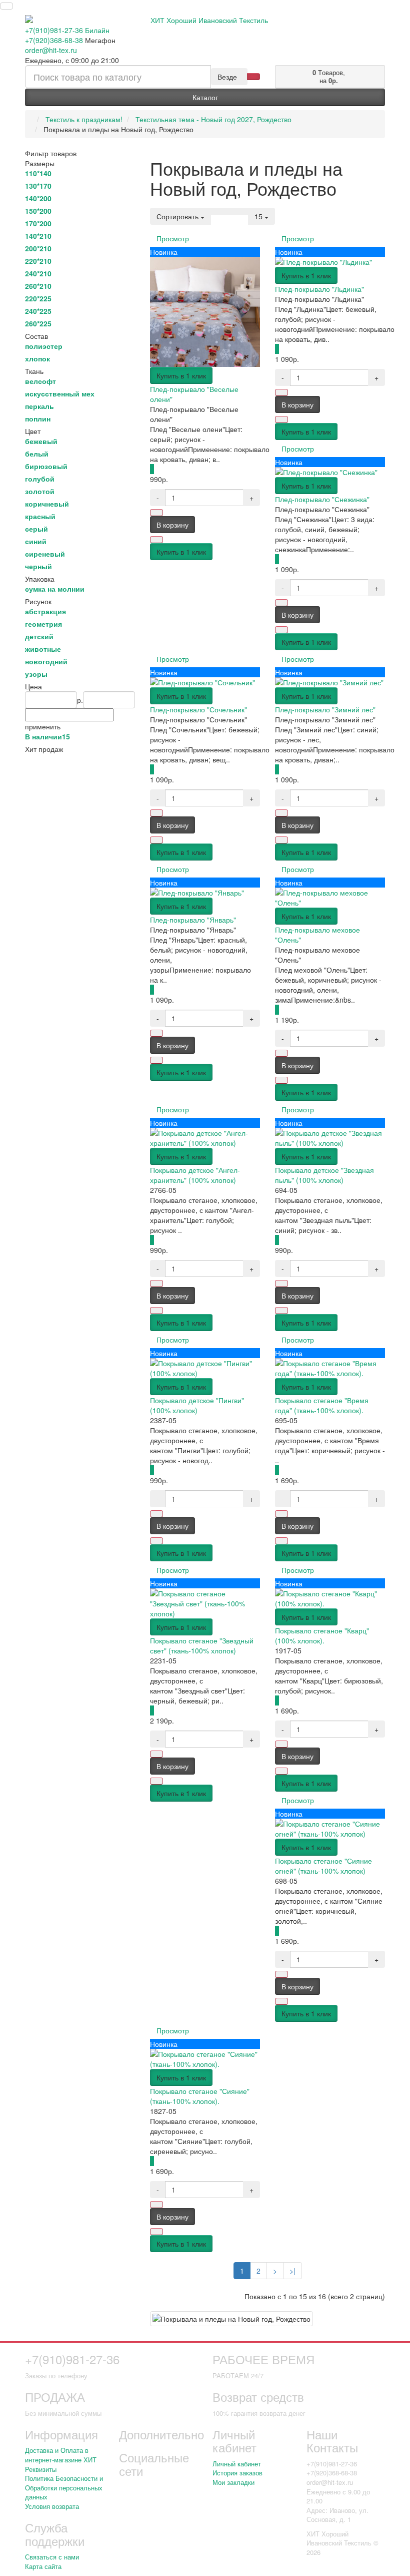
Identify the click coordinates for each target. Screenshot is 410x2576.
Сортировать (178, 216)
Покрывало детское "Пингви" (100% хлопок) (197, 1405)
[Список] (217, 211)
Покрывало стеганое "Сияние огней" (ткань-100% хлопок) (323, 1866)
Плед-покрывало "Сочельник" (198, 709)
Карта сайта (43, 2566)
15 (259, 216)
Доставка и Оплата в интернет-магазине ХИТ (61, 2455)
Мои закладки (233, 2482)
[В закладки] (156, 513)
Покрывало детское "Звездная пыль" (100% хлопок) (324, 1175)
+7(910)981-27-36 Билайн (67, 30)
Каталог (205, 97)
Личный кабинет (237, 2464)
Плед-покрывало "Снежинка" (322, 499)
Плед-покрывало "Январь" (193, 920)
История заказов (237, 2473)
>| (292, 2271)
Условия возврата (52, 2506)
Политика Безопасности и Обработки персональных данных (64, 2487)
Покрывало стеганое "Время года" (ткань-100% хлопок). (322, 1405)
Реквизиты (41, 2469)
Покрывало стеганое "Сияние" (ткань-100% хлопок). (200, 2096)
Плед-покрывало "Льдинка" (319, 289)
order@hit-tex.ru (51, 50)
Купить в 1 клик (181, 375)
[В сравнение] (156, 540)
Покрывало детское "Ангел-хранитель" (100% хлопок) (195, 1175)
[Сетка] (229, 211)
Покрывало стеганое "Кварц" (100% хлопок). (322, 1635)
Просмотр (173, 238)
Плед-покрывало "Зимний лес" (325, 709)
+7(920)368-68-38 (54, 40)
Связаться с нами (52, 2557)
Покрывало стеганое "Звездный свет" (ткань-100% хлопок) (202, 1645)
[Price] (242, 211)
